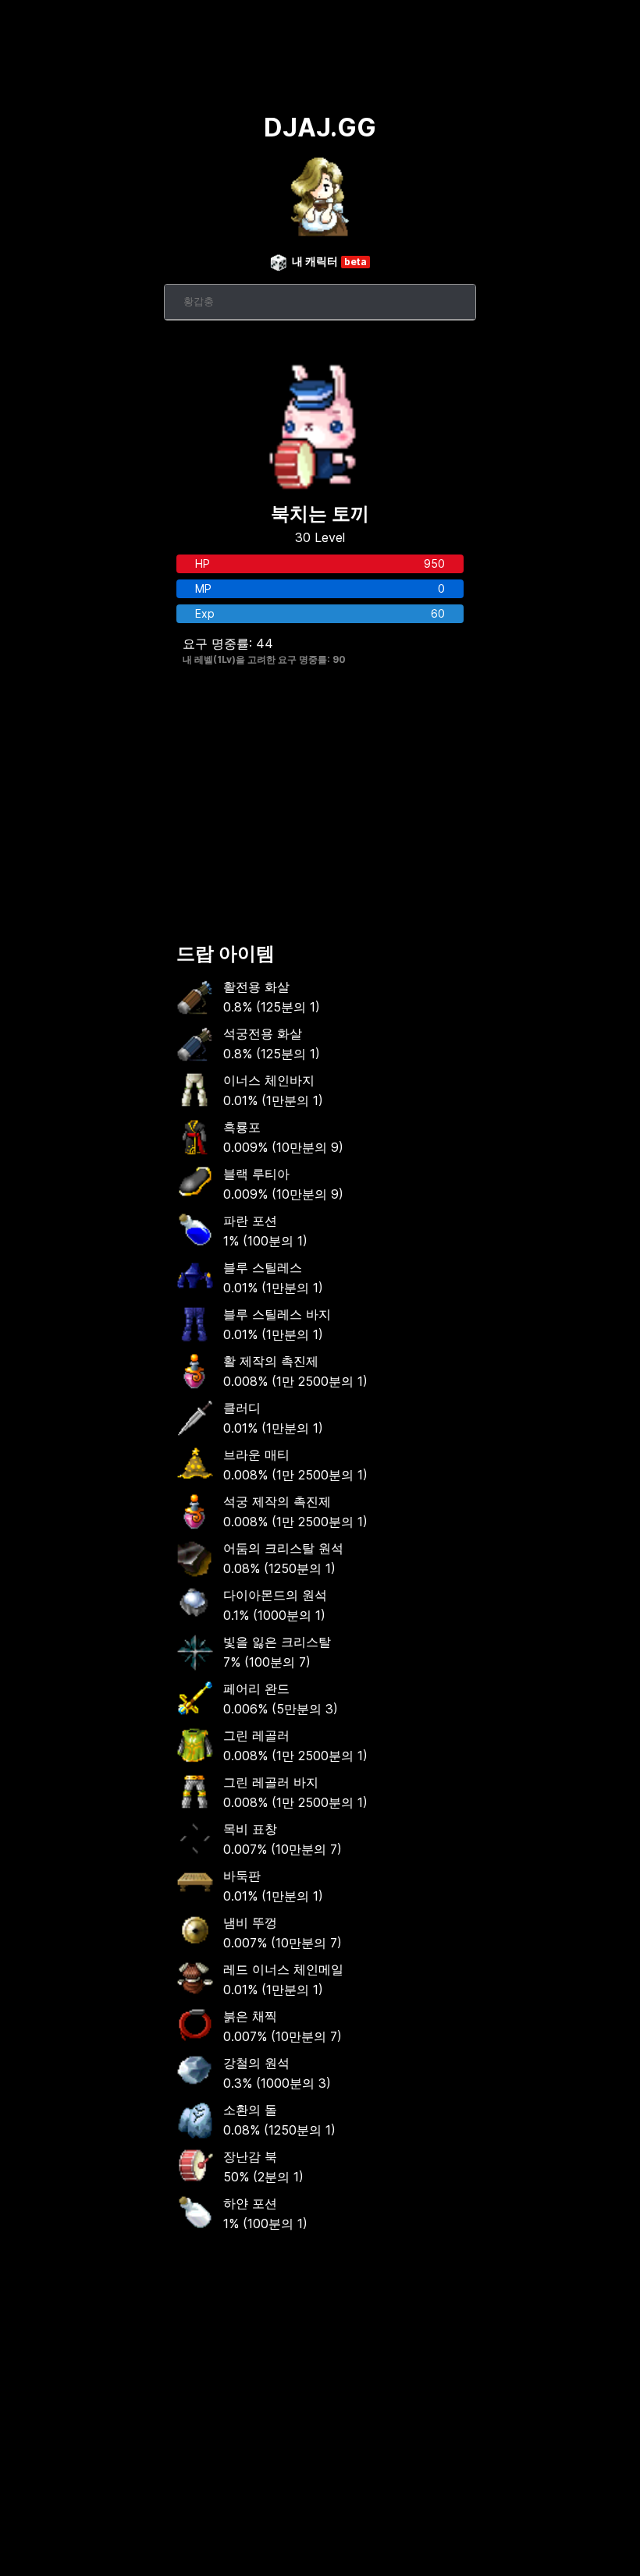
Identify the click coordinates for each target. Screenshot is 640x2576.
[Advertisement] (320, 807)
